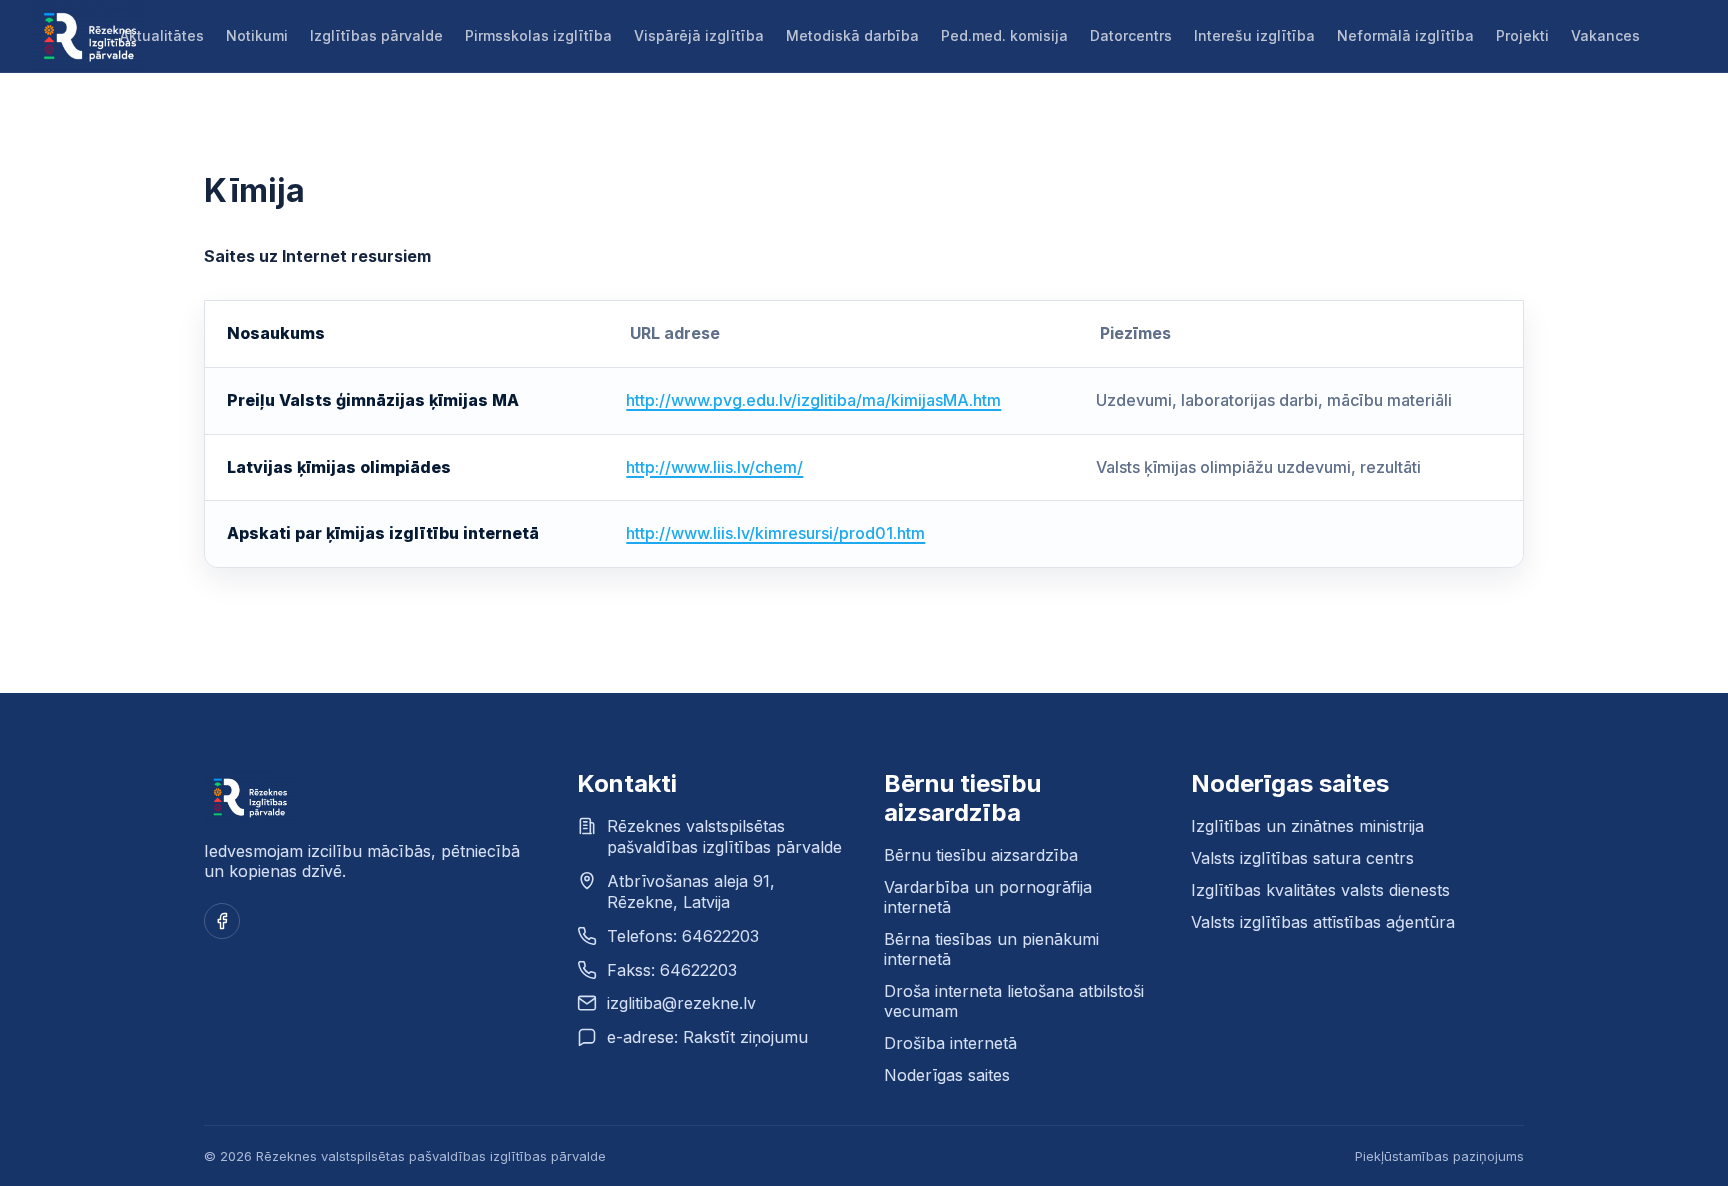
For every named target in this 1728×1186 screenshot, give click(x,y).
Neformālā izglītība (1405, 35)
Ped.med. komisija (1004, 35)
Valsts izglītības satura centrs (1302, 858)
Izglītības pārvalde (376, 35)
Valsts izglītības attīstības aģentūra (1323, 922)
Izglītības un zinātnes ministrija (1307, 826)
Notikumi (257, 35)
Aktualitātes (162, 35)
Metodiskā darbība (852, 35)
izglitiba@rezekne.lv (681, 1003)
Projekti (1522, 35)
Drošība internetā (950, 1043)
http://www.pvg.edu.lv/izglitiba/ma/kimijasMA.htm (813, 400)
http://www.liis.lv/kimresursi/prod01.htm (775, 533)
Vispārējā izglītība (699, 35)
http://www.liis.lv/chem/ (714, 467)
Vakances (1605, 35)
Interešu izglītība (1254, 35)
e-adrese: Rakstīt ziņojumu (707, 1037)
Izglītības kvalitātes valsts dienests (1320, 890)
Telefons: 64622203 (683, 936)
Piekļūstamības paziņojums (1439, 1156)
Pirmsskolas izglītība (538, 35)
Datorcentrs (1131, 35)
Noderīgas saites (947, 1075)
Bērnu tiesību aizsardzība (981, 855)
